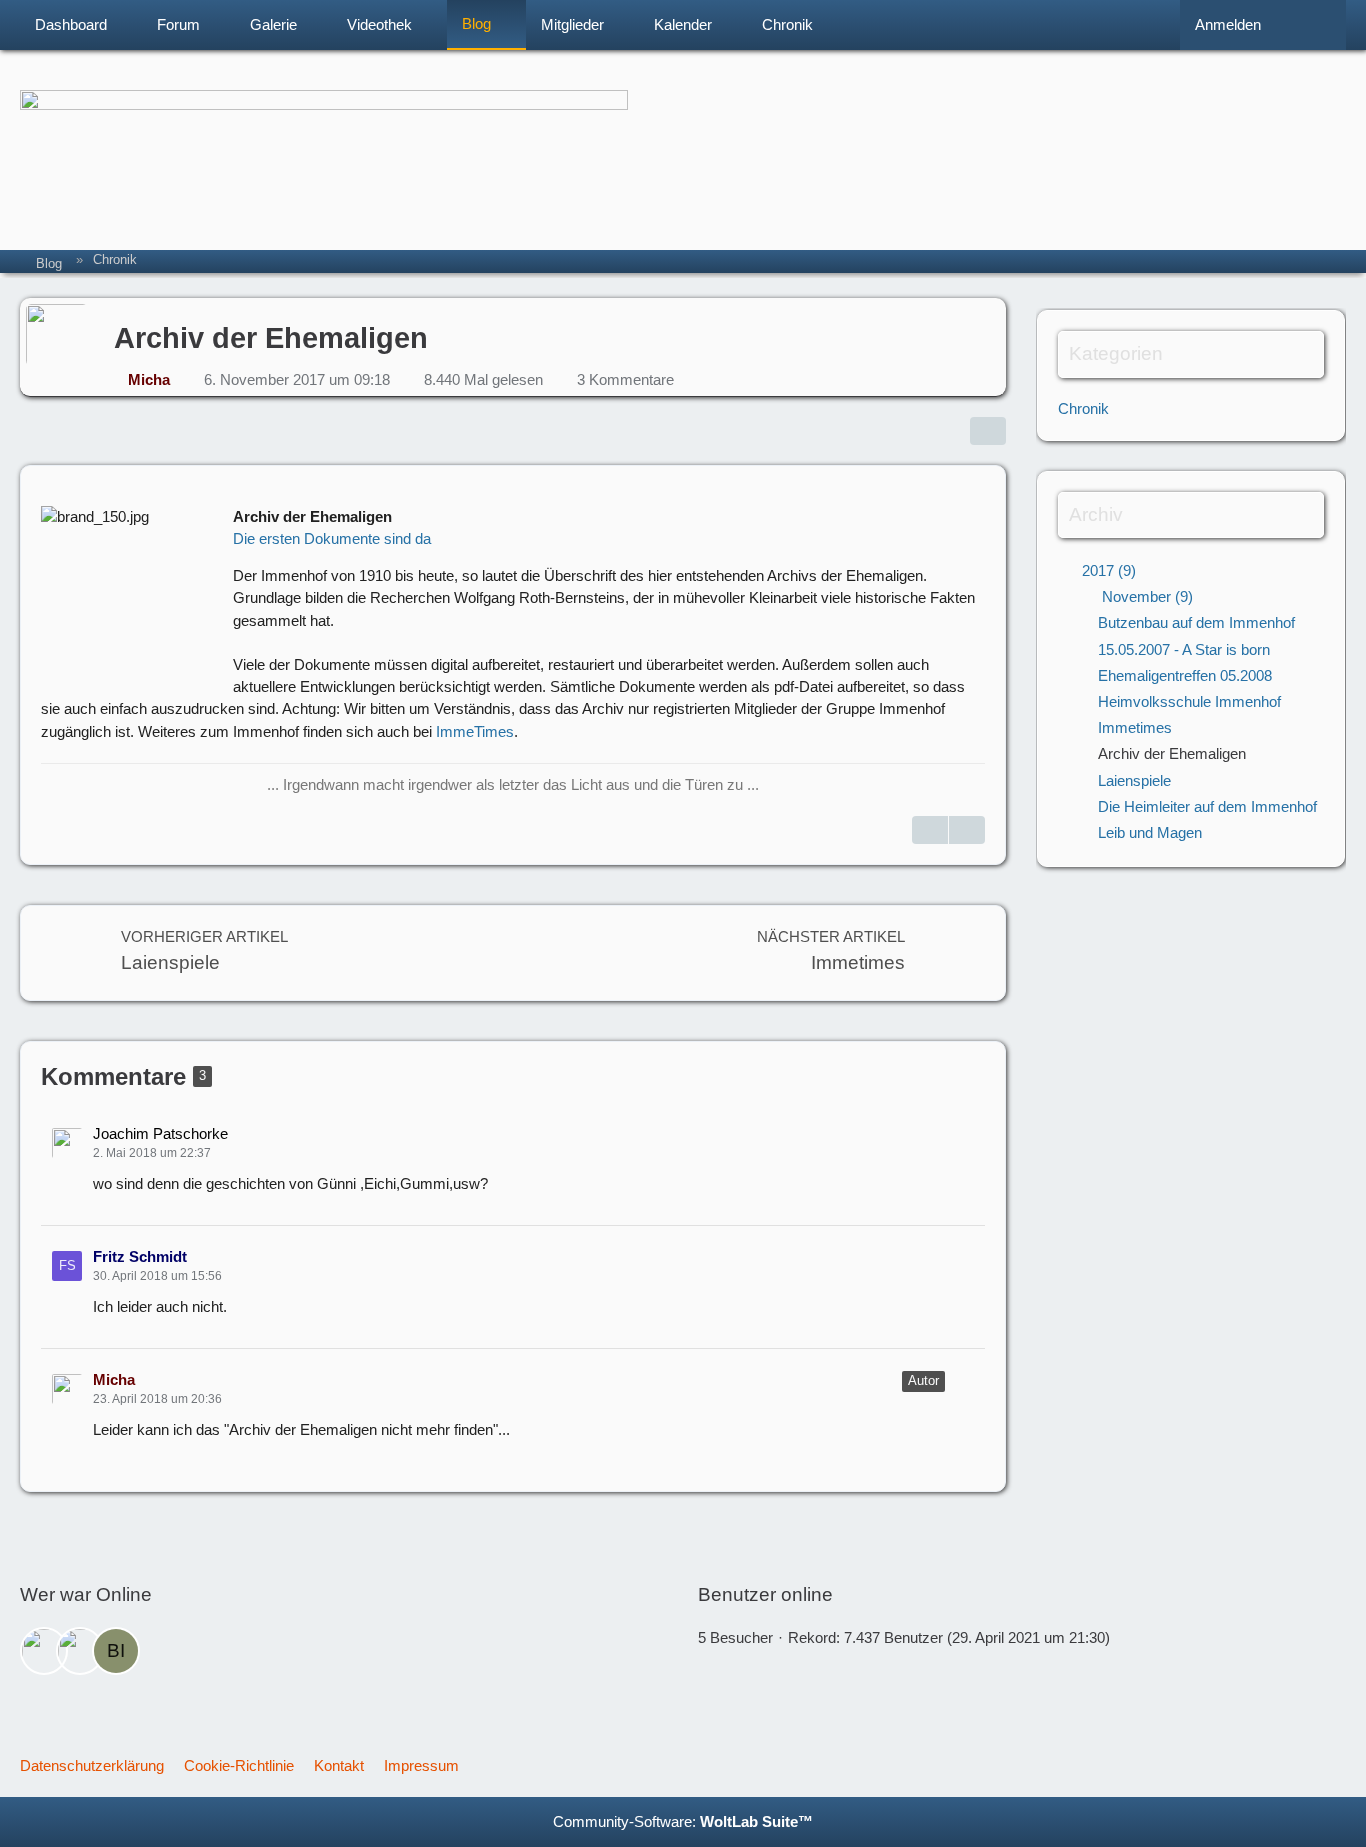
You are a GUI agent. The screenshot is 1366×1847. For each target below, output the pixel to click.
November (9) (1145, 596)
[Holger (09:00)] (80, 1651)
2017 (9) (1107, 570)
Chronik (1083, 408)
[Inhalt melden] (967, 830)
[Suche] (1311, 25)
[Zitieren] (930, 830)
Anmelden (1228, 24)
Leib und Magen (1150, 832)
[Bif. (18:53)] (116, 1651)
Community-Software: (683, 1821)
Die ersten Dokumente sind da (332, 538)
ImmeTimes (475, 731)
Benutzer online (765, 1594)
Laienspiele (1134, 780)
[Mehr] (965, 1134)
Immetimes (1135, 727)
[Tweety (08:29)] (44, 1651)
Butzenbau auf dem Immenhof (1196, 622)
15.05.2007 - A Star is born (1184, 649)
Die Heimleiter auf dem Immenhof (1207, 806)
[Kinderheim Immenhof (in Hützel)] (683, 135)
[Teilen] (988, 431)
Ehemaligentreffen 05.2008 (1185, 675)
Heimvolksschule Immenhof (1189, 701)
